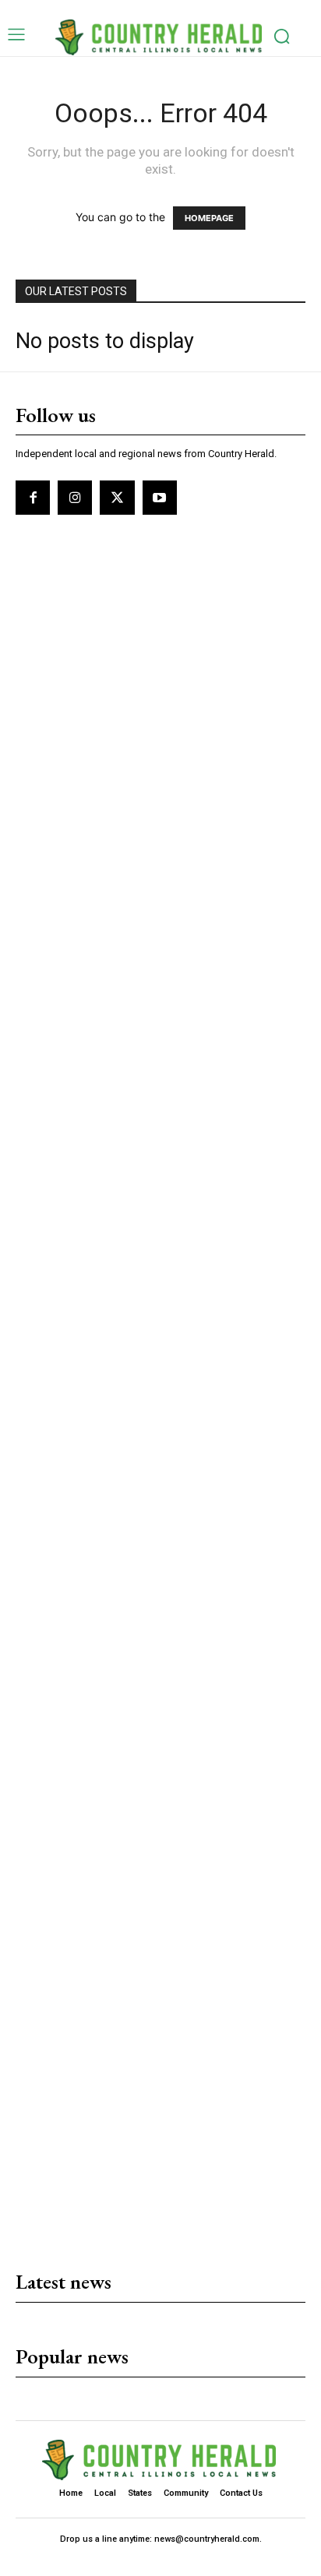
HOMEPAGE (209, 218)
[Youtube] (160, 498)
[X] (117, 498)
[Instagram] (75, 498)
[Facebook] (33, 498)
